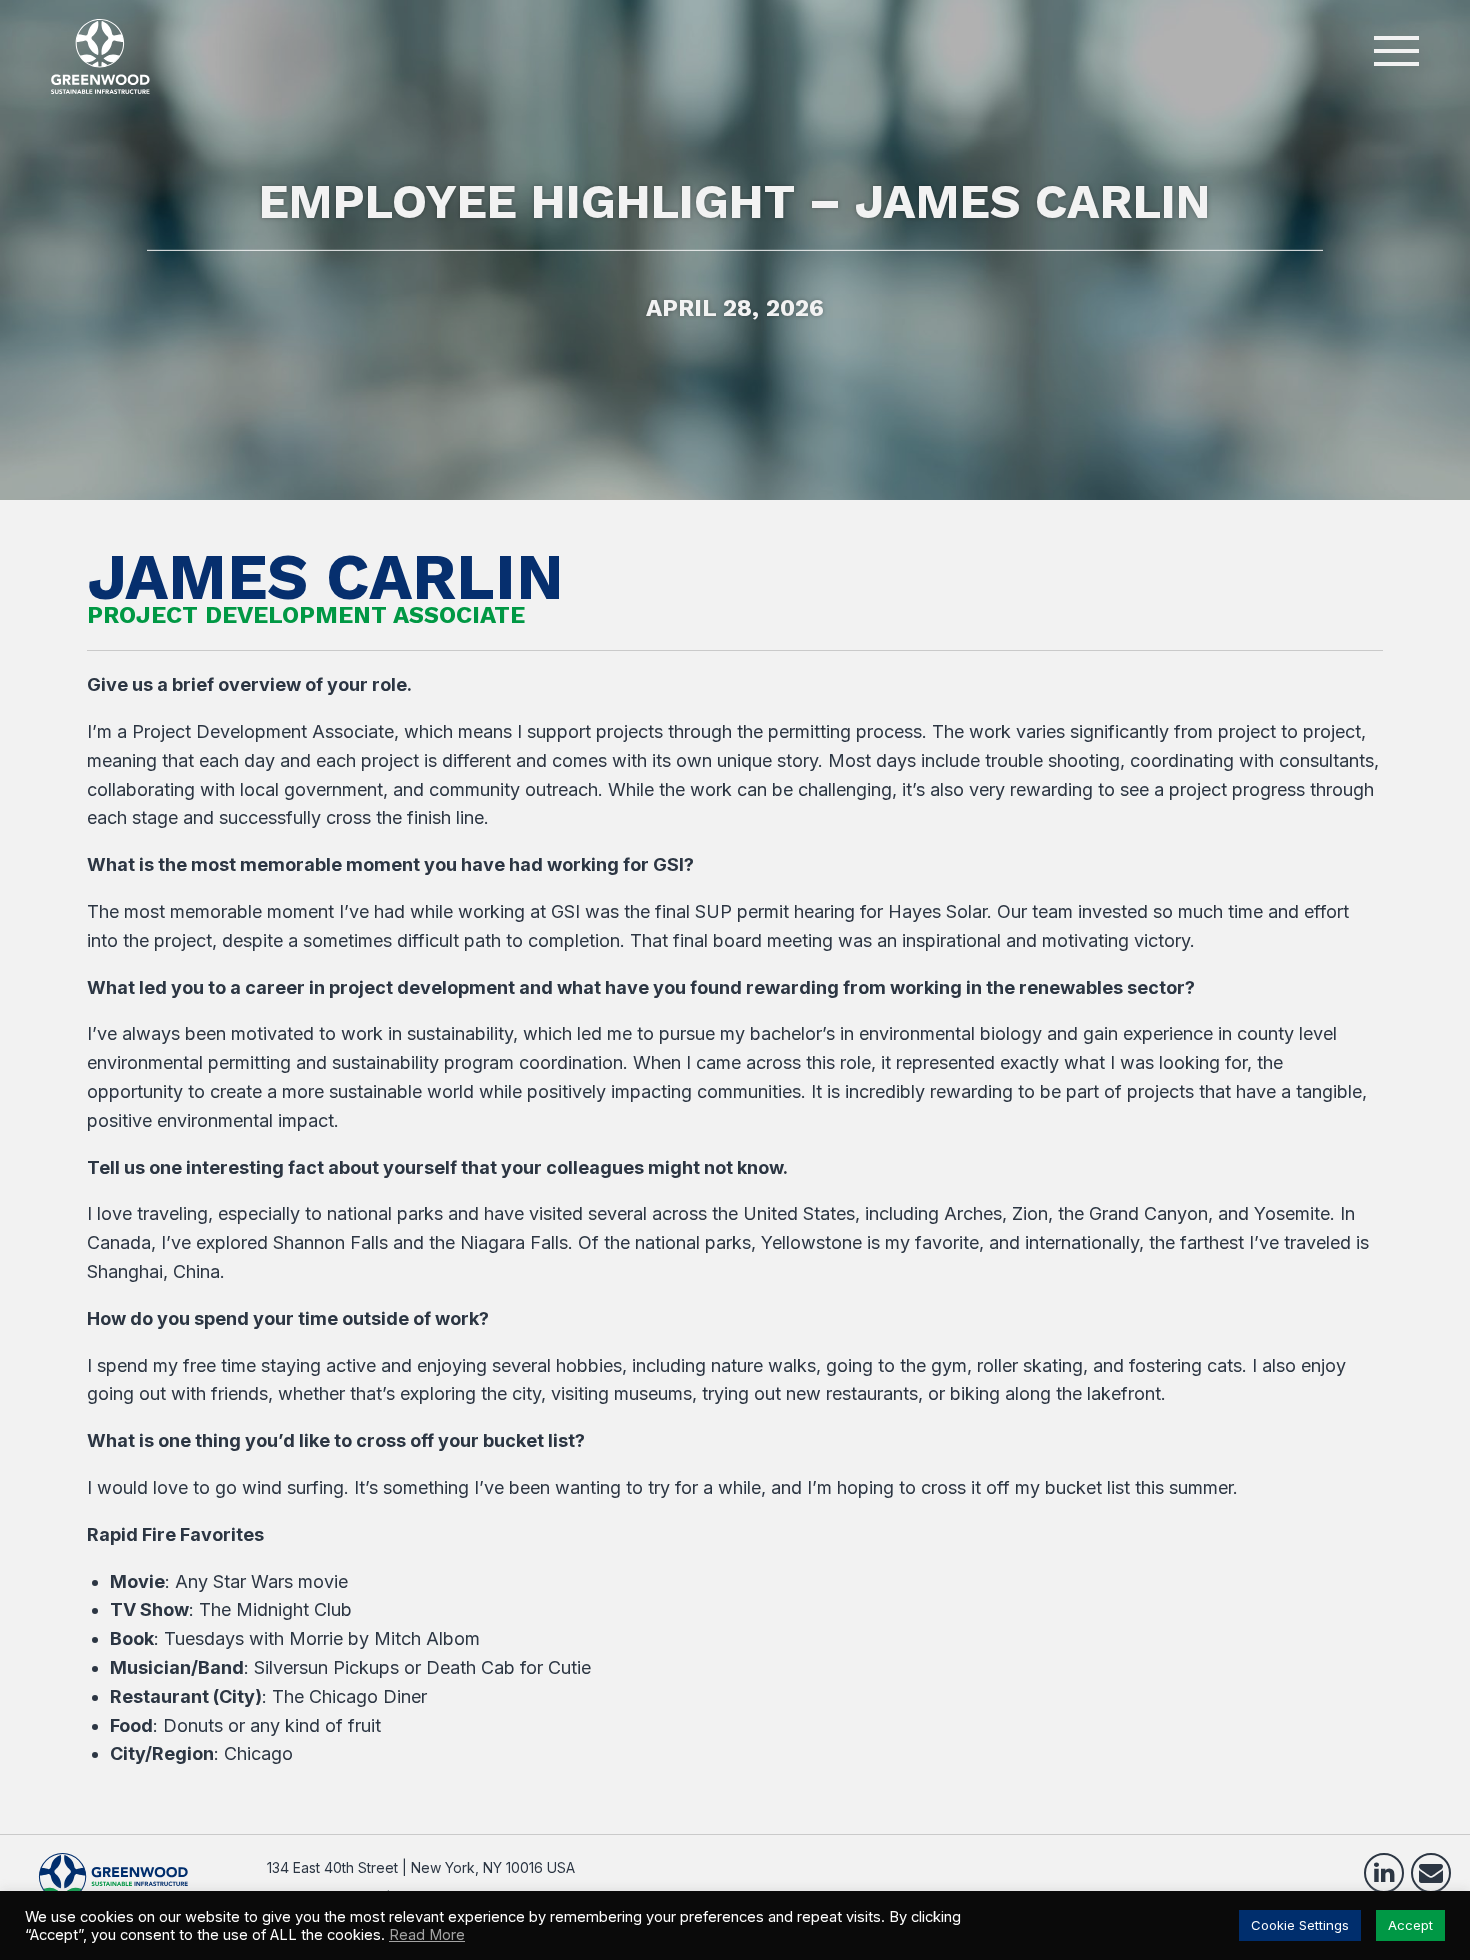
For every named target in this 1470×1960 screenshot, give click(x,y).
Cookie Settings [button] (1300, 1925)
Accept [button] (1410, 1925)
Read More (427, 1935)
